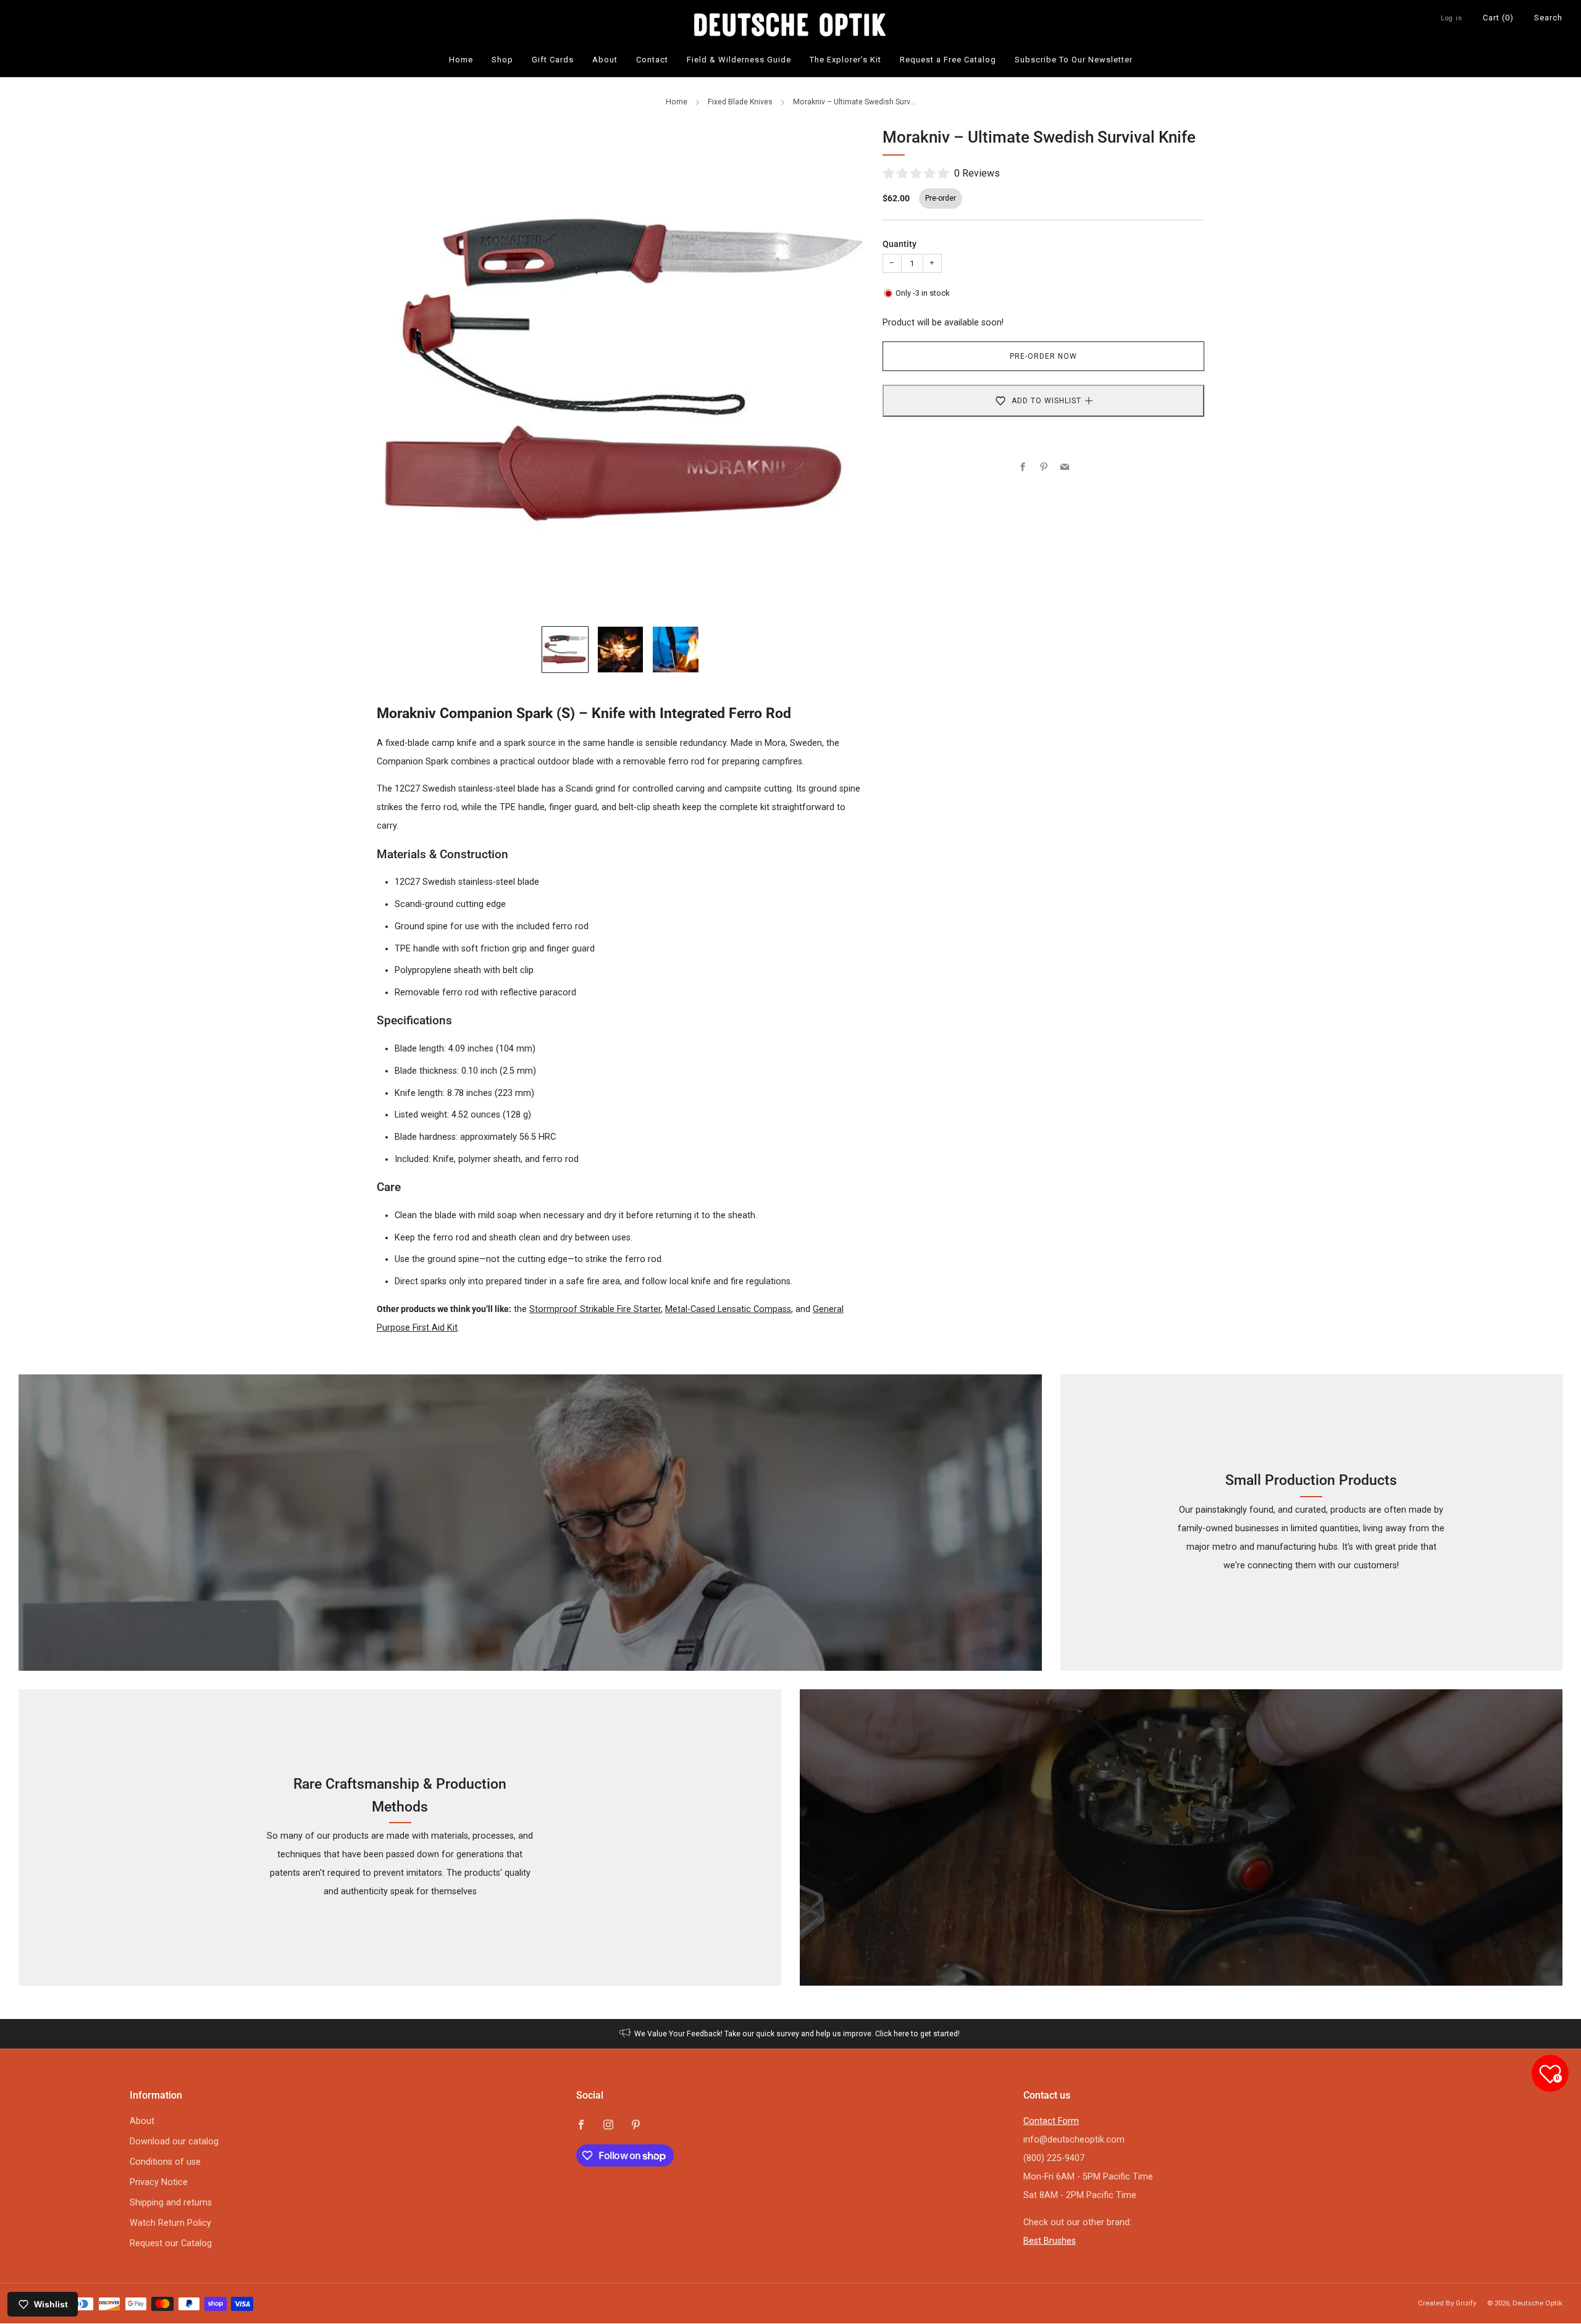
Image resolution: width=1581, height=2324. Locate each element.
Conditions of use (165, 2162)
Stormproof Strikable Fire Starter (595, 1309)
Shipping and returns (171, 2203)
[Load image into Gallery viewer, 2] (620, 649)
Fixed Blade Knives (740, 102)
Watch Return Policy (170, 2223)
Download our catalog (174, 2142)
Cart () (1498, 18)
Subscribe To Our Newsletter (1074, 60)
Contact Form (1051, 2121)
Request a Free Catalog (948, 60)
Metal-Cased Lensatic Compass (728, 1309)
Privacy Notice (159, 2182)
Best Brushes (1050, 2241)
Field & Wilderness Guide (739, 60)
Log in (1452, 18)
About (605, 60)
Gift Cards (553, 60)
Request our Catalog (171, 2243)
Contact (652, 60)
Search (1548, 18)
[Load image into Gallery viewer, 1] (565, 649)
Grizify (1466, 2303)
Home (461, 60)
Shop (502, 60)
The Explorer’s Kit (845, 60)
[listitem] (791, 2034)
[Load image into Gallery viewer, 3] (675, 649)
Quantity (900, 244)
